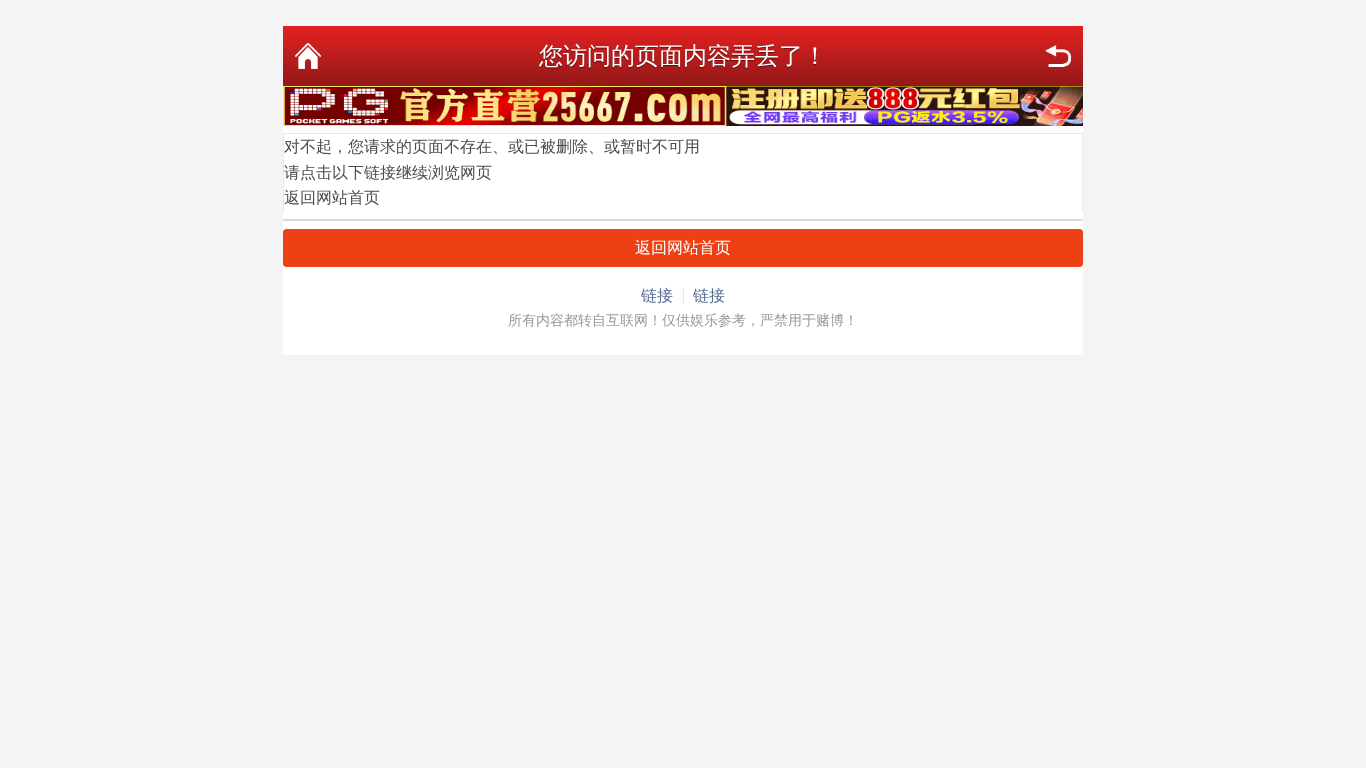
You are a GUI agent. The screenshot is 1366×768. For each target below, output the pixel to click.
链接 (657, 295)
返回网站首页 (332, 197)
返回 (1058, 56)
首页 (308, 56)
